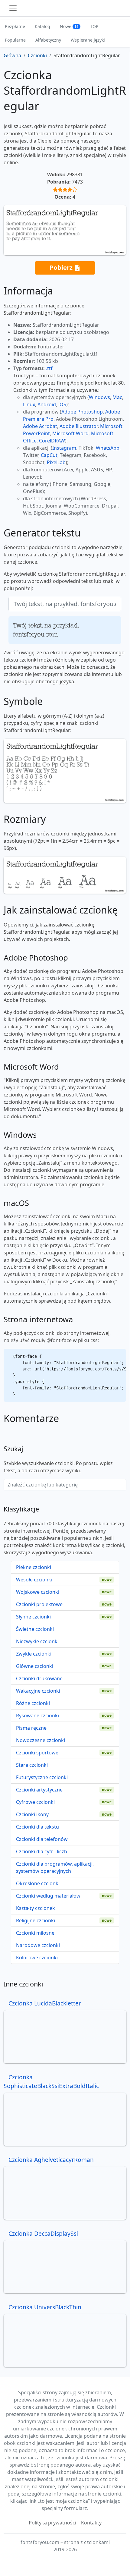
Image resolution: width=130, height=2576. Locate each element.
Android (47, 404)
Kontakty (91, 2523)
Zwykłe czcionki (34, 1654)
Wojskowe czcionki (38, 1592)
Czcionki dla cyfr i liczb (42, 1851)
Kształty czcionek (36, 1908)
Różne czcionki (33, 1703)
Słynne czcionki (33, 1617)
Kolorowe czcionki (37, 1958)
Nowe (69, 26)
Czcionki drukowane (39, 1678)
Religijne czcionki (36, 1920)
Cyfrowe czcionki (35, 1802)
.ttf (49, 368)
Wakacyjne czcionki (38, 1691)
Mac (117, 397)
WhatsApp (108, 448)
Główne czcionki (35, 1666)
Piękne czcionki (34, 1567)
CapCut (49, 455)
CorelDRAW (52, 441)
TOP (94, 26)
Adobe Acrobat (40, 426)
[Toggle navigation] (13, 8)
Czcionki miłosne (35, 1933)
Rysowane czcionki (37, 1716)
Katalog (42, 26)
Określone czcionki (38, 1883)
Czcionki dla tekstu (37, 1827)
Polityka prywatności (52, 2523)
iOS (62, 404)
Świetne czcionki (35, 1629)
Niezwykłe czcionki (37, 1641)
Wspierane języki (88, 40)
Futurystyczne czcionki (42, 1777)
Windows (99, 397)
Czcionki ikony (32, 1814)
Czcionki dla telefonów (42, 1839)
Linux (29, 404)
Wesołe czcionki (34, 1580)
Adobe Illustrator (79, 426)
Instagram (64, 448)
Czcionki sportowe (37, 1753)
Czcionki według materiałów (48, 1896)
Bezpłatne (15, 26)
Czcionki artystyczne (39, 1790)
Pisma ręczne (31, 1728)
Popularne (15, 40)
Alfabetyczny (48, 40)
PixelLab (56, 462)
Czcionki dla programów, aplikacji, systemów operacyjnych (55, 1867)
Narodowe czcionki (38, 1945)
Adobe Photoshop (82, 412)
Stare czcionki (32, 1765)
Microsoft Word (70, 433)
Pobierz (62, 267)
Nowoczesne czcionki (41, 1740)
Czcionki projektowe (39, 1604)
